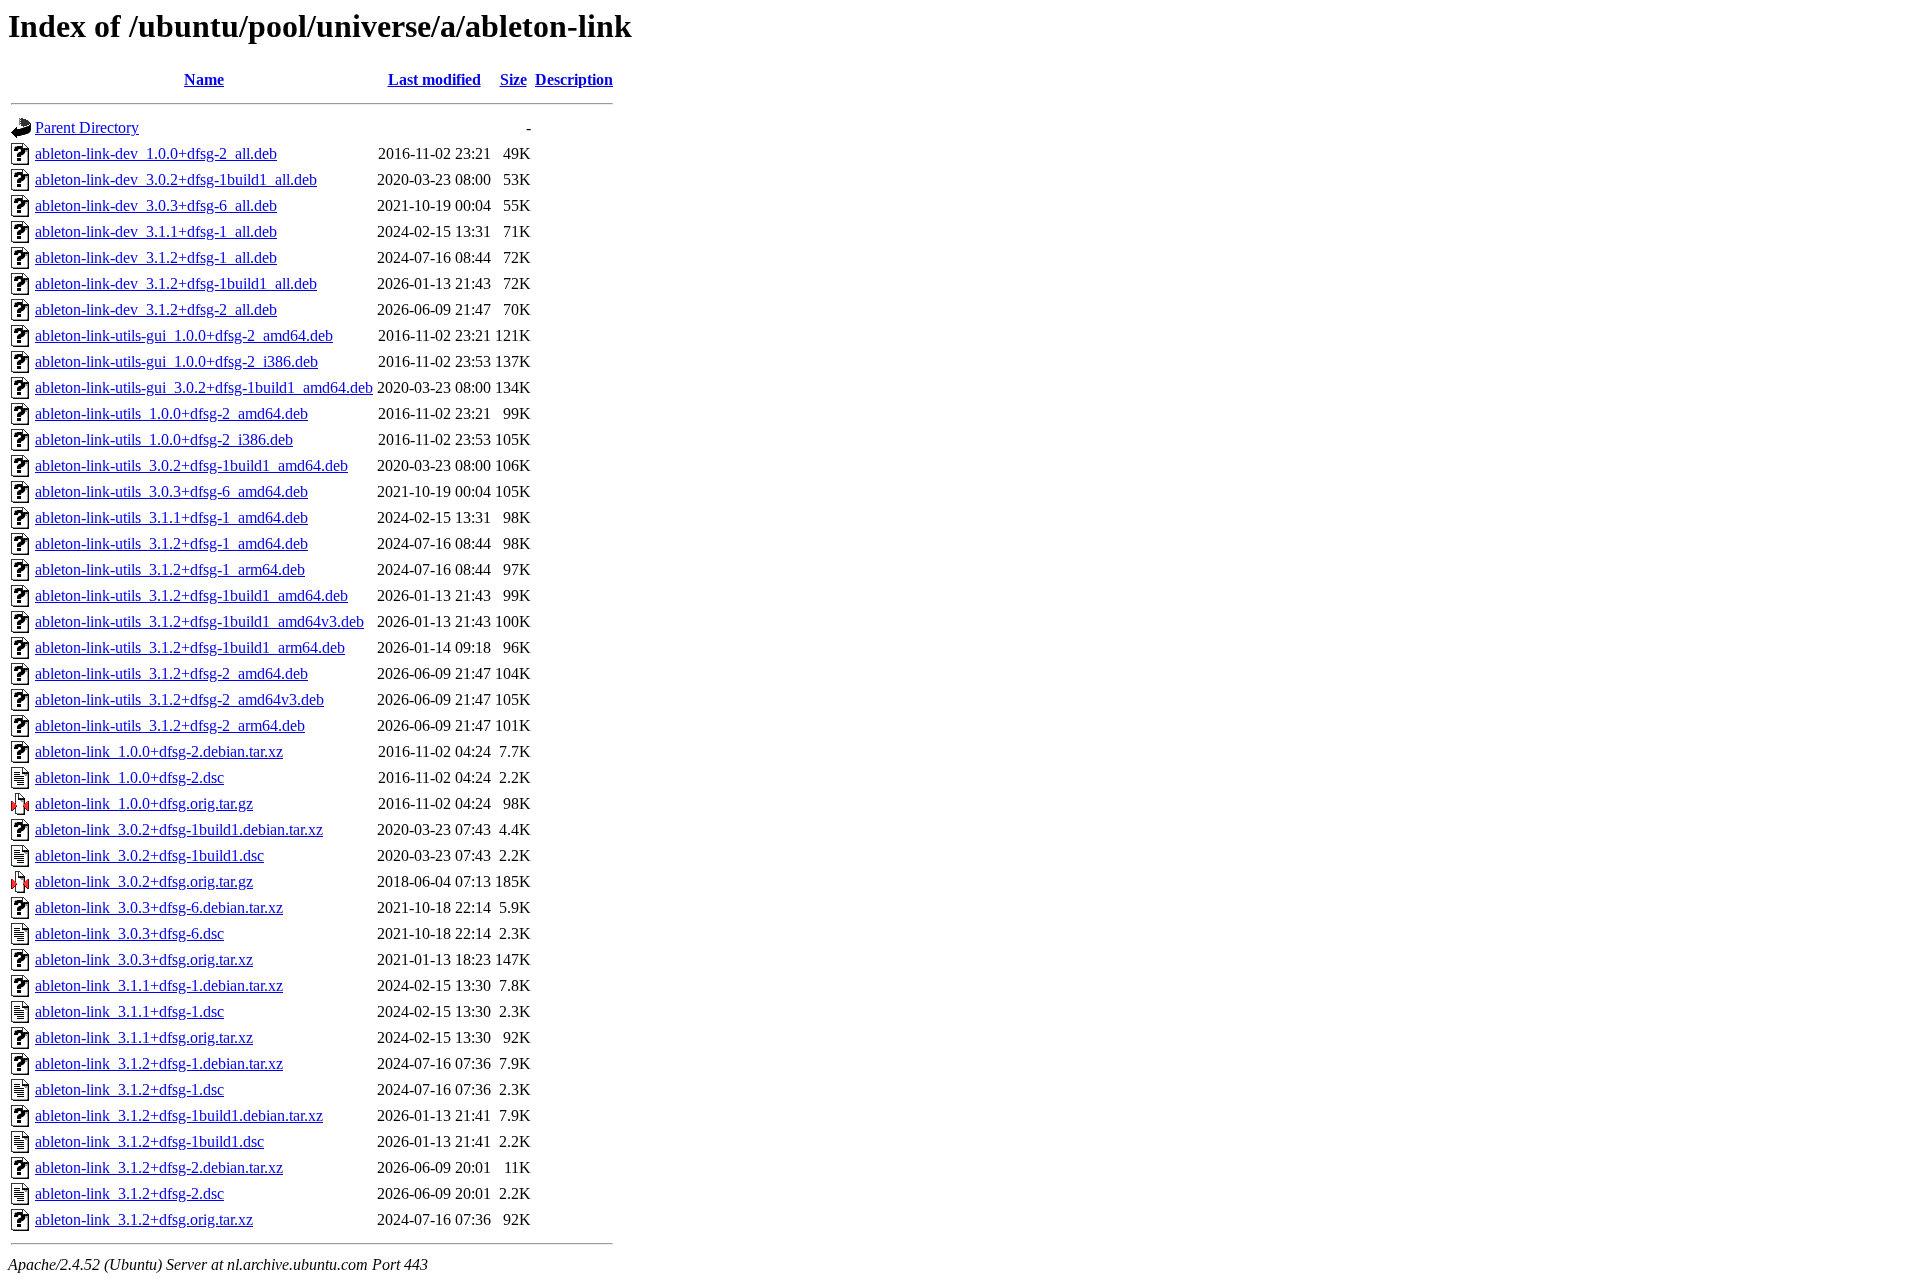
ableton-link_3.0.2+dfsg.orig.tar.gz (144, 881)
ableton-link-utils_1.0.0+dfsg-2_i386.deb (164, 439)
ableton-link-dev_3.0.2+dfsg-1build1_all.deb (176, 179)
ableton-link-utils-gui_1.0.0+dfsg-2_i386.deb (176, 361)
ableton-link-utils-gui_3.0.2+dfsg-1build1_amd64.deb (204, 387)
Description (574, 79)
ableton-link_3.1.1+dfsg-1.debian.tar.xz (159, 985)
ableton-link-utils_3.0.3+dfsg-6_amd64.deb (171, 491)
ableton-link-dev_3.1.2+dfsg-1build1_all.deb (176, 283)
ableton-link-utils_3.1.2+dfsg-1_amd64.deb (171, 543)
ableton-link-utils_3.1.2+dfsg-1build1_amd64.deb (191, 595)
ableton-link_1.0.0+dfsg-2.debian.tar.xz (159, 751)
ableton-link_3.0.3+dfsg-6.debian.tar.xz (159, 907)
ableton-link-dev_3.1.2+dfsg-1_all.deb (156, 257)
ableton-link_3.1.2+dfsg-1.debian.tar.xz (159, 1063)
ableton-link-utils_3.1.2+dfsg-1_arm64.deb (170, 569)
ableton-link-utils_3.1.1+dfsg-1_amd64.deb (171, 517)
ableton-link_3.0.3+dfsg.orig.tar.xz (144, 959)
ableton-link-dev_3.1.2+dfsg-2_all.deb (156, 309)
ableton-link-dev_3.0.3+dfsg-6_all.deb (156, 205)
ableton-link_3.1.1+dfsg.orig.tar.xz (144, 1037)
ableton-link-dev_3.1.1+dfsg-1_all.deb (156, 231)
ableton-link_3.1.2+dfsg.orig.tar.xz (144, 1219)
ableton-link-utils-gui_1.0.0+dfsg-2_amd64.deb (184, 335)
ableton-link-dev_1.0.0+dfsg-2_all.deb (156, 153)
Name (204, 79)
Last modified (434, 79)
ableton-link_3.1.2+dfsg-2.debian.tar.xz (159, 1167)
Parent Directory (87, 127)
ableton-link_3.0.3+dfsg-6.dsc (129, 933)
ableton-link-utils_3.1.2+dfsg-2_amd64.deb (171, 673)
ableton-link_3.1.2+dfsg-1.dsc (129, 1089)
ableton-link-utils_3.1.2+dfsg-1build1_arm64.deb (190, 647)
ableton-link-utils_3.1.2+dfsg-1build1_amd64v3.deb (199, 621)
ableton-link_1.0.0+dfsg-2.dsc (129, 777)
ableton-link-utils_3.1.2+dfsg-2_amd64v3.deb (179, 699)
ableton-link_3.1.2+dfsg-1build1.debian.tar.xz (179, 1115)
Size (513, 79)
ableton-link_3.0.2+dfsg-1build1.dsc (149, 855)
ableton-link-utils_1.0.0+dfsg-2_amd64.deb (171, 413)
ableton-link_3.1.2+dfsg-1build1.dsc (149, 1141)
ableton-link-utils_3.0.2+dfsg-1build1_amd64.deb (191, 465)
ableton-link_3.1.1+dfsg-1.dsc (129, 1011)
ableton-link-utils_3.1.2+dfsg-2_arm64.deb (170, 725)
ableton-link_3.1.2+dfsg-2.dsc (129, 1193)
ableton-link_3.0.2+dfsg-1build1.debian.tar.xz (179, 829)
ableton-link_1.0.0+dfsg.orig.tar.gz (144, 803)
